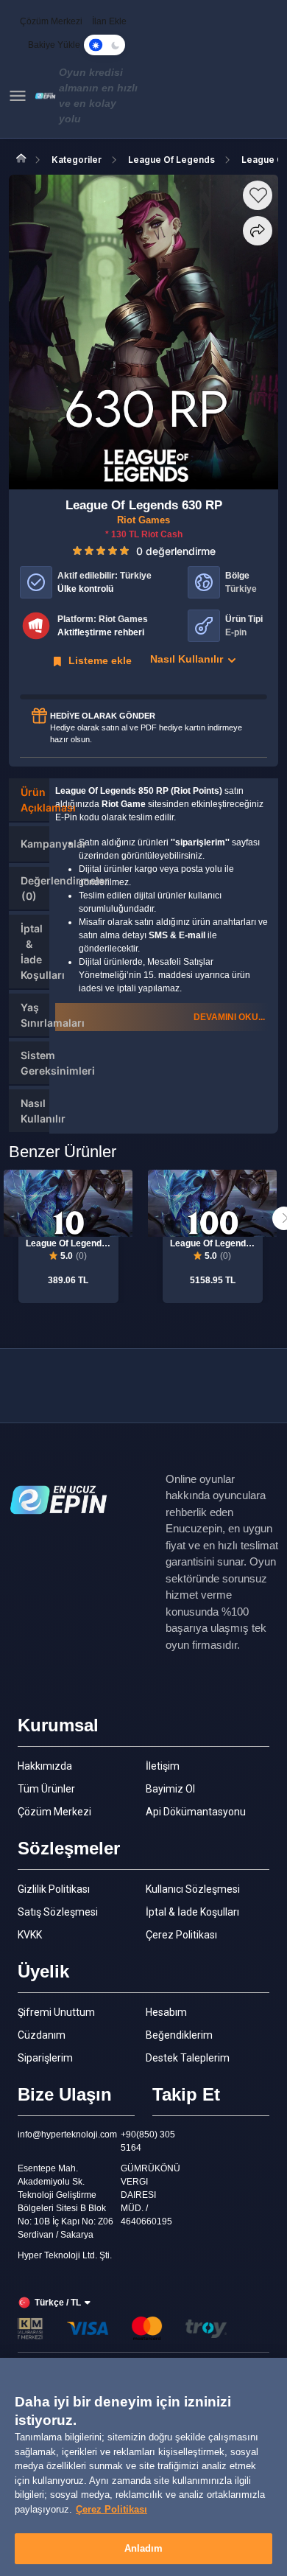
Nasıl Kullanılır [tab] (35, 1111)
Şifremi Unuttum (56, 2012)
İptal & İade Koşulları (192, 1912)
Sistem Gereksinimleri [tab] (35, 1063)
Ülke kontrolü (85, 589)
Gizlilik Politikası (54, 1889)
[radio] (77, 550)
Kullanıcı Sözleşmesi (193, 1889)
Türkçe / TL (58, 2303)
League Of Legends (171, 160)
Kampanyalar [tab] (35, 844)
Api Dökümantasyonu (196, 1812)
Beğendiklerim (179, 2035)
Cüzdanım (42, 2035)
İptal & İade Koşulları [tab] (35, 952)
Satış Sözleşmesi (58, 1912)
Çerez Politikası (181, 1935)
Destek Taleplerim (188, 2058)
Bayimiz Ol (170, 1789)
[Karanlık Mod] (104, 45)
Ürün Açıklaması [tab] (35, 800)
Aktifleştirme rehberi (101, 632)
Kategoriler (77, 160)
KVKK (30, 1935)
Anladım (144, 2548)
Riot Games (143, 520)
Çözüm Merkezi (54, 1812)
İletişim (163, 1766)
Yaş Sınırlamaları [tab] (35, 1015)
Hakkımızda (45, 1766)
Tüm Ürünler (46, 1789)
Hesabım (166, 2012)
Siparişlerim (45, 2058)
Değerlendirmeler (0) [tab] (35, 888)
